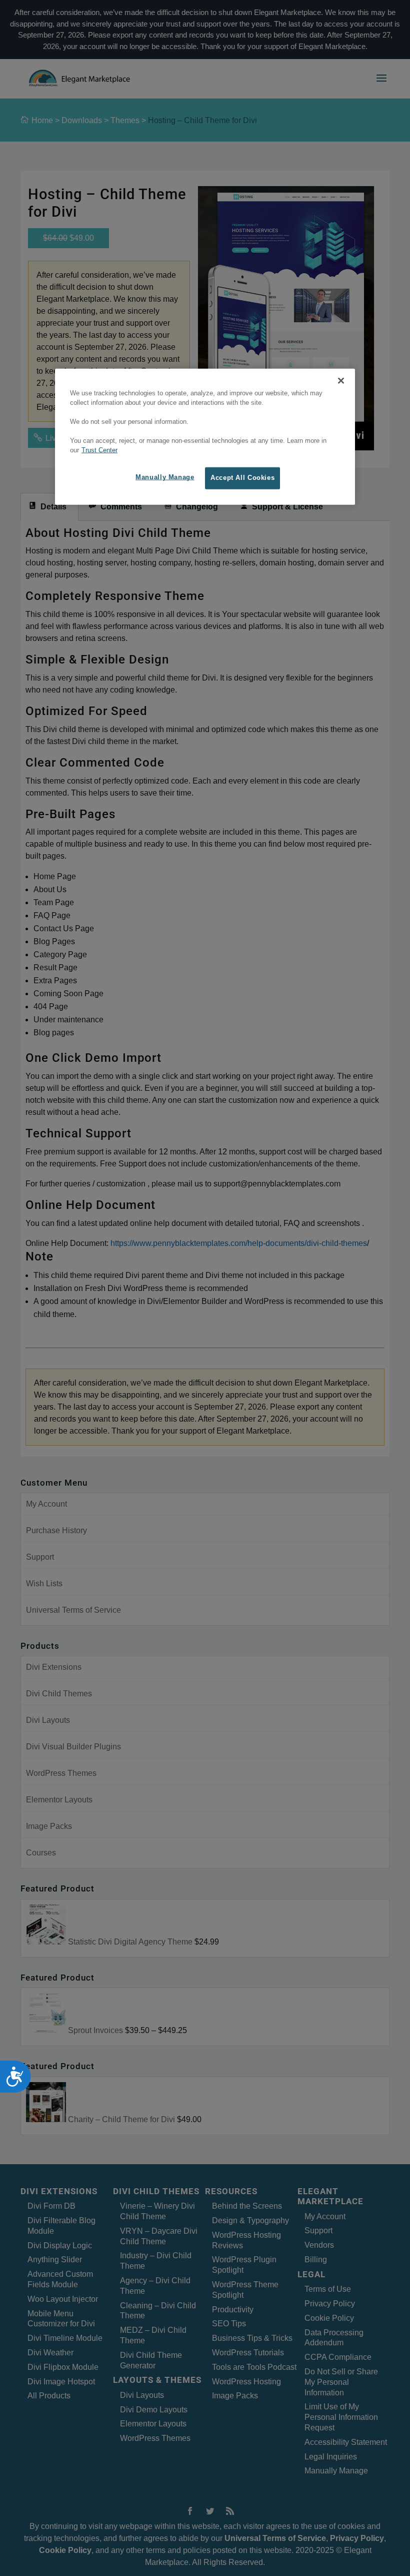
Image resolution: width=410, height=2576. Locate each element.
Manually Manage (165, 477)
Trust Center (99, 450)
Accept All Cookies (242, 478)
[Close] (341, 381)
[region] (205, 437)
